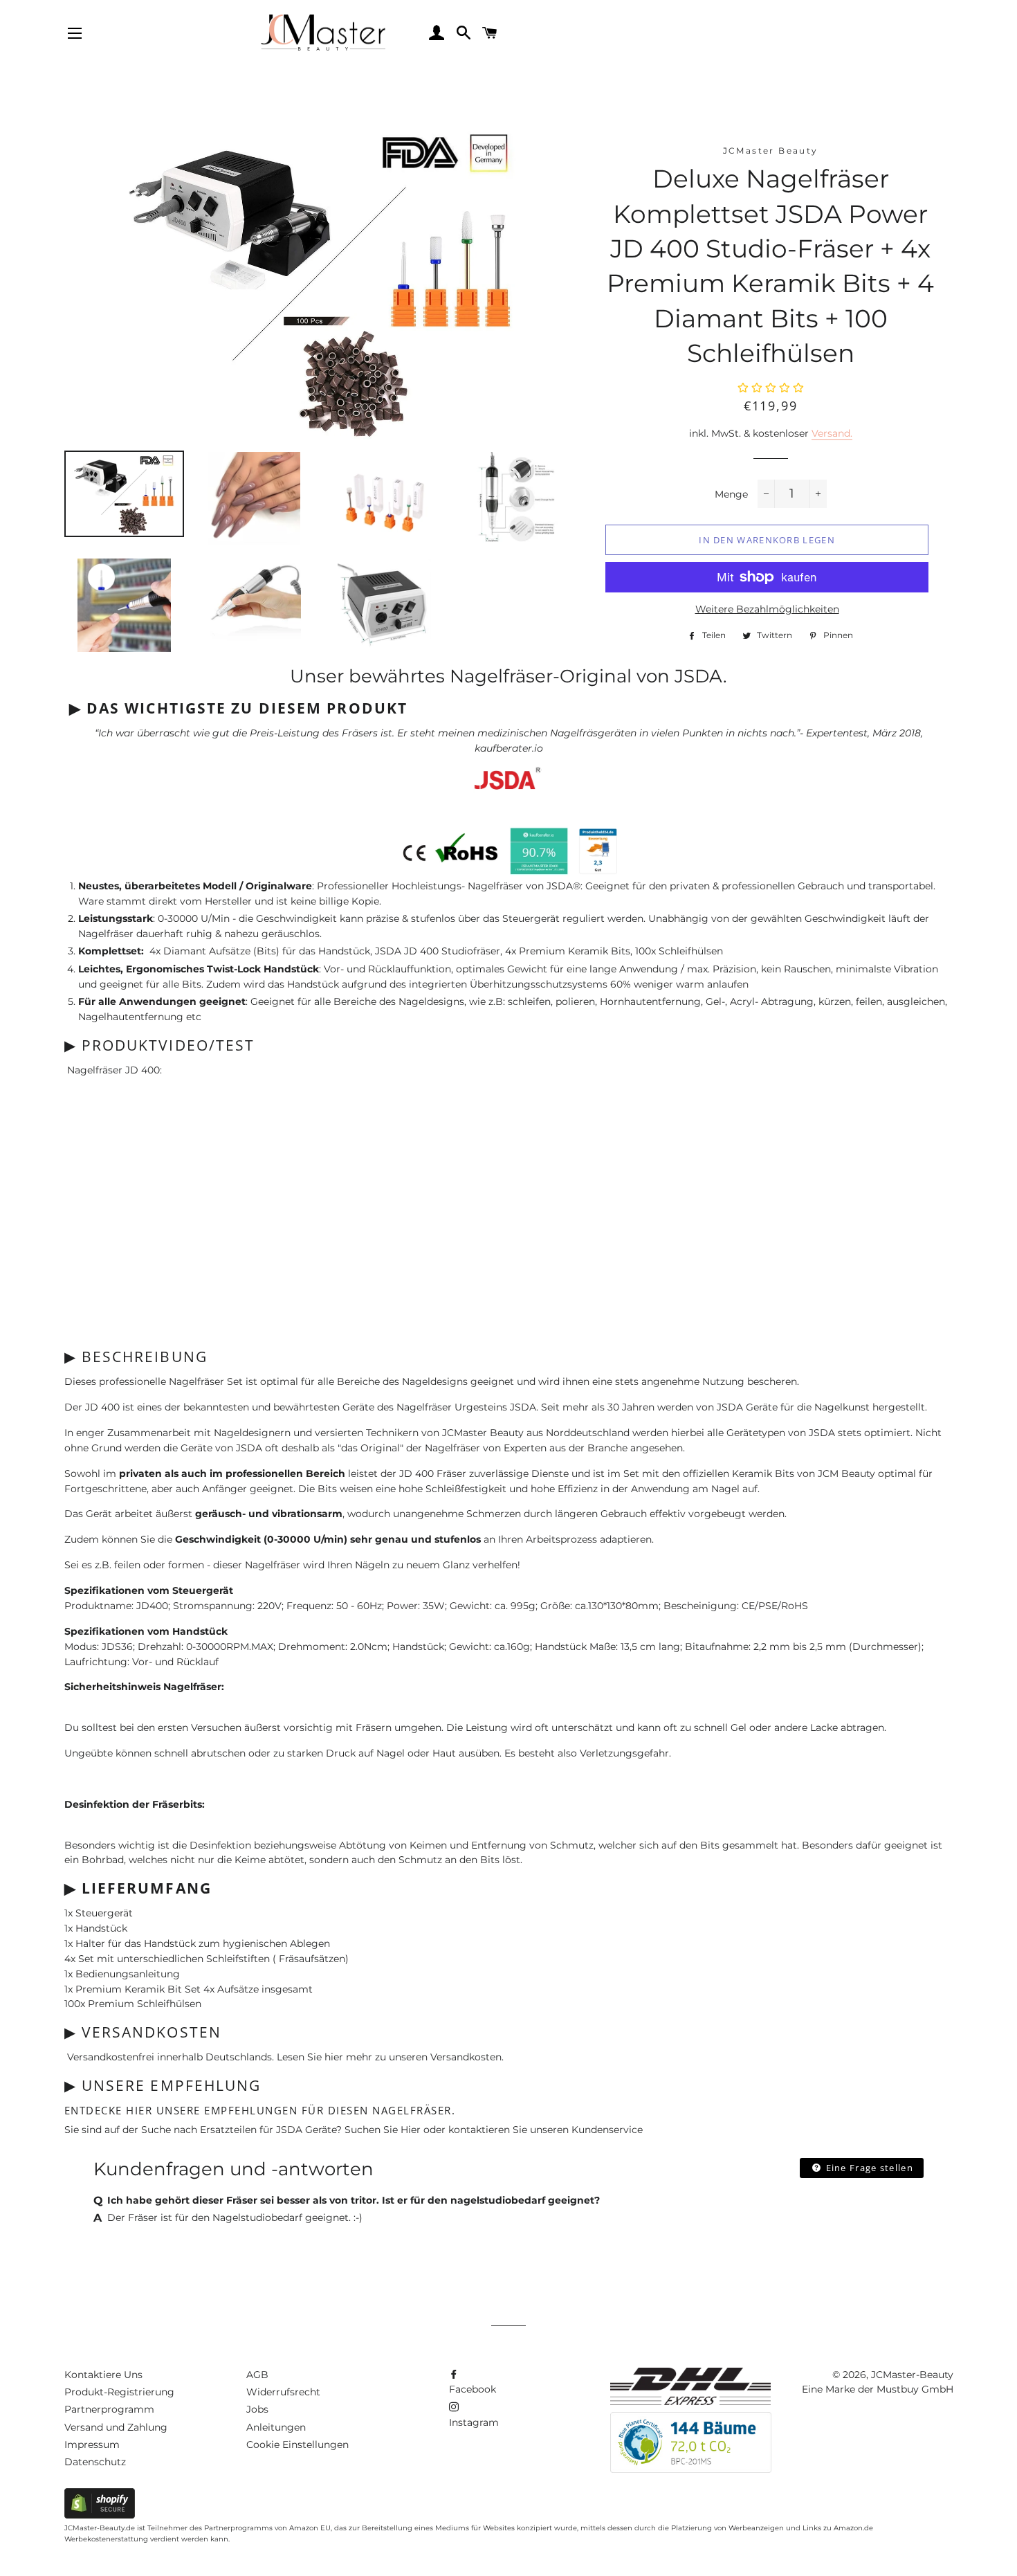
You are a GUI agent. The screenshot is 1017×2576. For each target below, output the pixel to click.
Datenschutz (95, 2462)
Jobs (257, 2409)
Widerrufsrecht (283, 2392)
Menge (731, 494)
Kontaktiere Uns (103, 2375)
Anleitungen (276, 2427)
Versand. (832, 433)
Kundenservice (607, 2130)
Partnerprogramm (109, 2409)
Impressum (92, 2445)
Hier (411, 2130)
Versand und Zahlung (116, 2427)
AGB (257, 2375)
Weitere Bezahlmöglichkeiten (767, 609)
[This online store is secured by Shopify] (100, 2515)
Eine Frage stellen (868, 2168)
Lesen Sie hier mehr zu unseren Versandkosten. (390, 2057)
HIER (139, 2110)
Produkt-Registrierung (119, 2392)
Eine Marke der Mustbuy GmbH (878, 2389)
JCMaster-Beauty (912, 2375)
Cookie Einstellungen (297, 2445)
